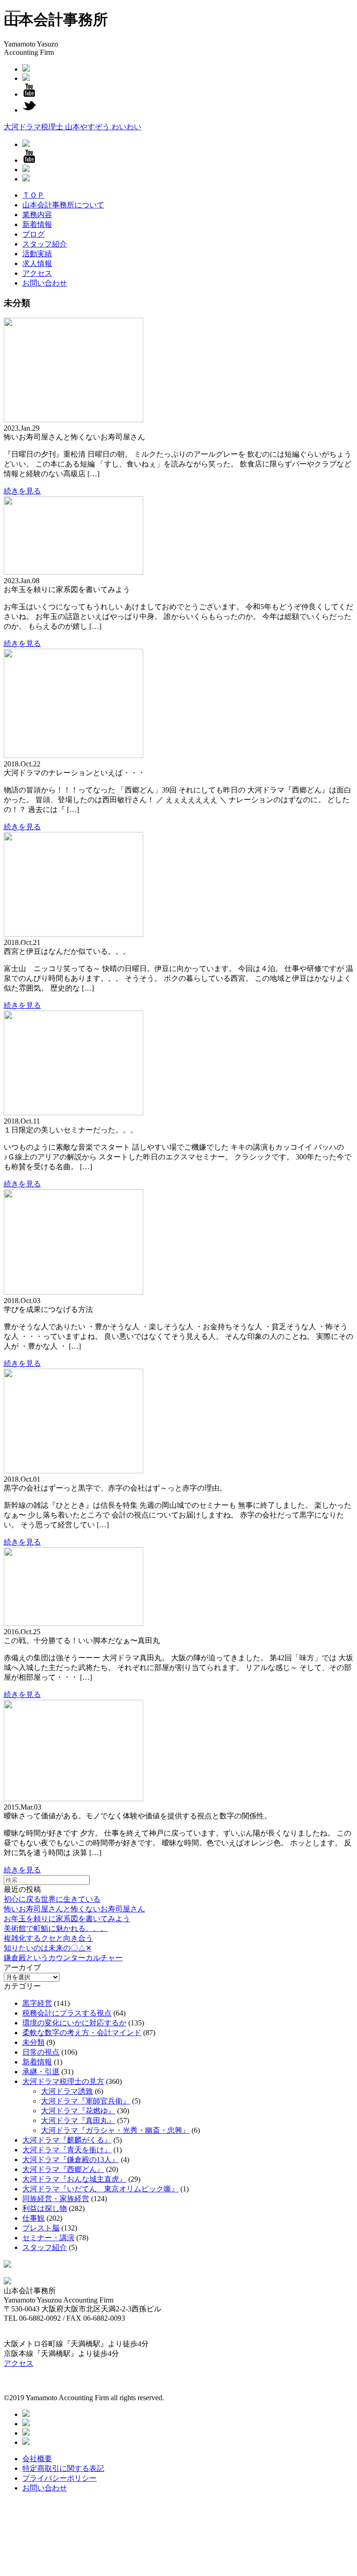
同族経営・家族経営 (56, 2199)
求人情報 (37, 263)
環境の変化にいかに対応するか (74, 2023)
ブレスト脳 (41, 2228)
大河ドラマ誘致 (67, 2091)
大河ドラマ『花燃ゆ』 (78, 2111)
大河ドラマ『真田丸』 (78, 2120)
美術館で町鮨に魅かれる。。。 (56, 1928)
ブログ (33, 234)
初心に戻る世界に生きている (52, 1899)
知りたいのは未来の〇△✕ (48, 1948)
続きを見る (22, 491)
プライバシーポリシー (59, 2478)
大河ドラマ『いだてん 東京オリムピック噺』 (100, 2189)
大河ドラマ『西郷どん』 (63, 2169)
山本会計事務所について (63, 205)
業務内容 (37, 215)
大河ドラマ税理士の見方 (63, 2081)
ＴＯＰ (33, 195)
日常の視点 (41, 2052)
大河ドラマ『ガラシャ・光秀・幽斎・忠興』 (115, 2130)
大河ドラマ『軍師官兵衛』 (86, 2101)
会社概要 (37, 2459)
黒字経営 (37, 2003)
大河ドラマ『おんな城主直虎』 (74, 2179)
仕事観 (33, 2218)
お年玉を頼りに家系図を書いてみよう (67, 1919)
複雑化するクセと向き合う (48, 1938)
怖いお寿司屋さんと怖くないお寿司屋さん (74, 1909)
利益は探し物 (45, 2208)
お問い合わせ (45, 283)
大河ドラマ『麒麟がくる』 (67, 2140)
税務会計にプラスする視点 (67, 2013)
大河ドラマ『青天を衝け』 (67, 2150)
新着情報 (37, 224)
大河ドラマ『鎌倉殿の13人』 (71, 2160)
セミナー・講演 (48, 2238)
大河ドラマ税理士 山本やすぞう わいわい (73, 127)
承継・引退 (41, 2072)
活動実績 (37, 254)
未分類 (33, 2042)
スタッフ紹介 (45, 244)
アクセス (37, 273)
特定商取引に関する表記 (63, 2468)
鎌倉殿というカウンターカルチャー (63, 1958)
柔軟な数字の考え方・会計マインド (82, 2033)
